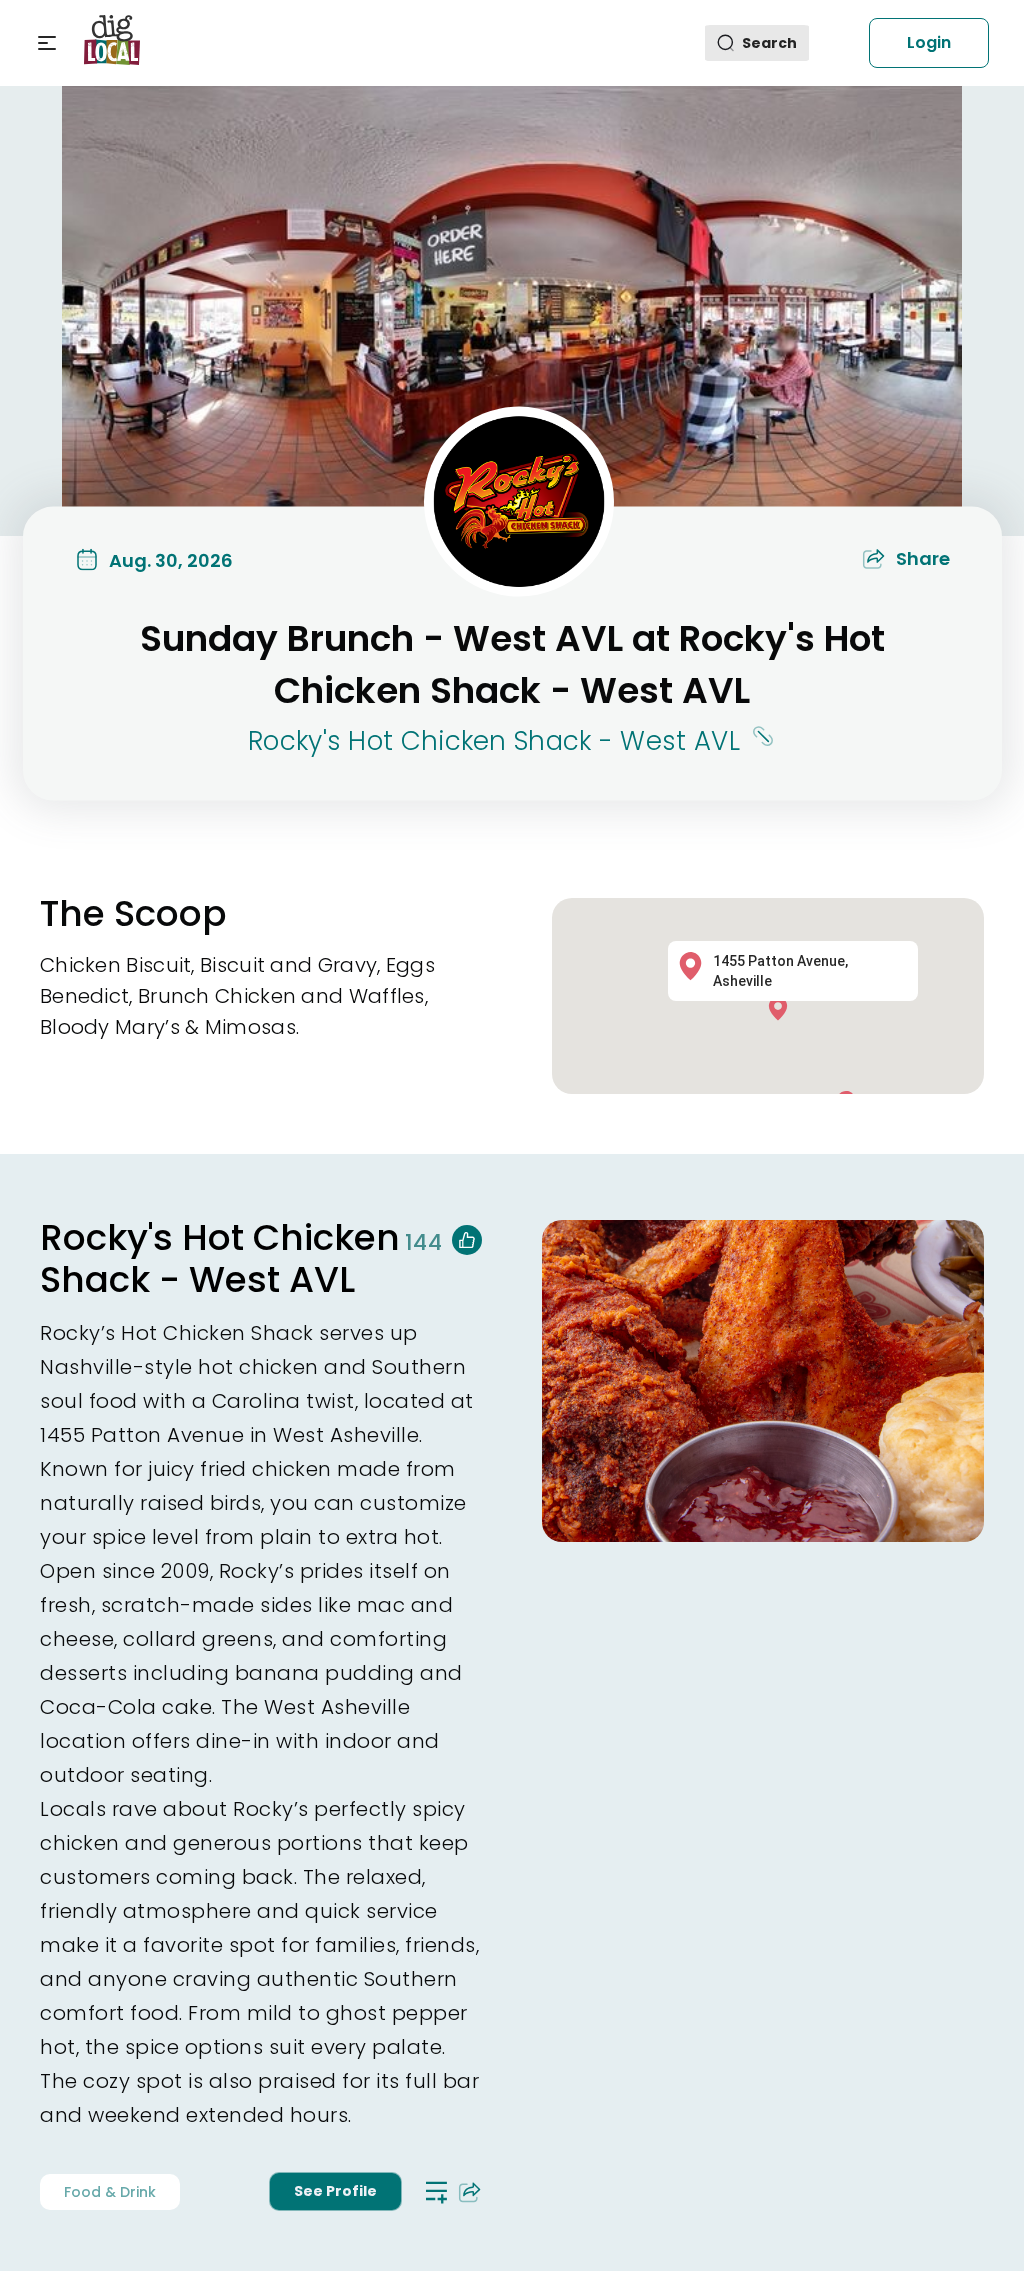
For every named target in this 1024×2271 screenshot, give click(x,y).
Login (929, 42)
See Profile (335, 2191)
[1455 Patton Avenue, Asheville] (783, 1007)
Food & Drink (110, 2192)
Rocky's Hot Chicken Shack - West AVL (494, 741)
